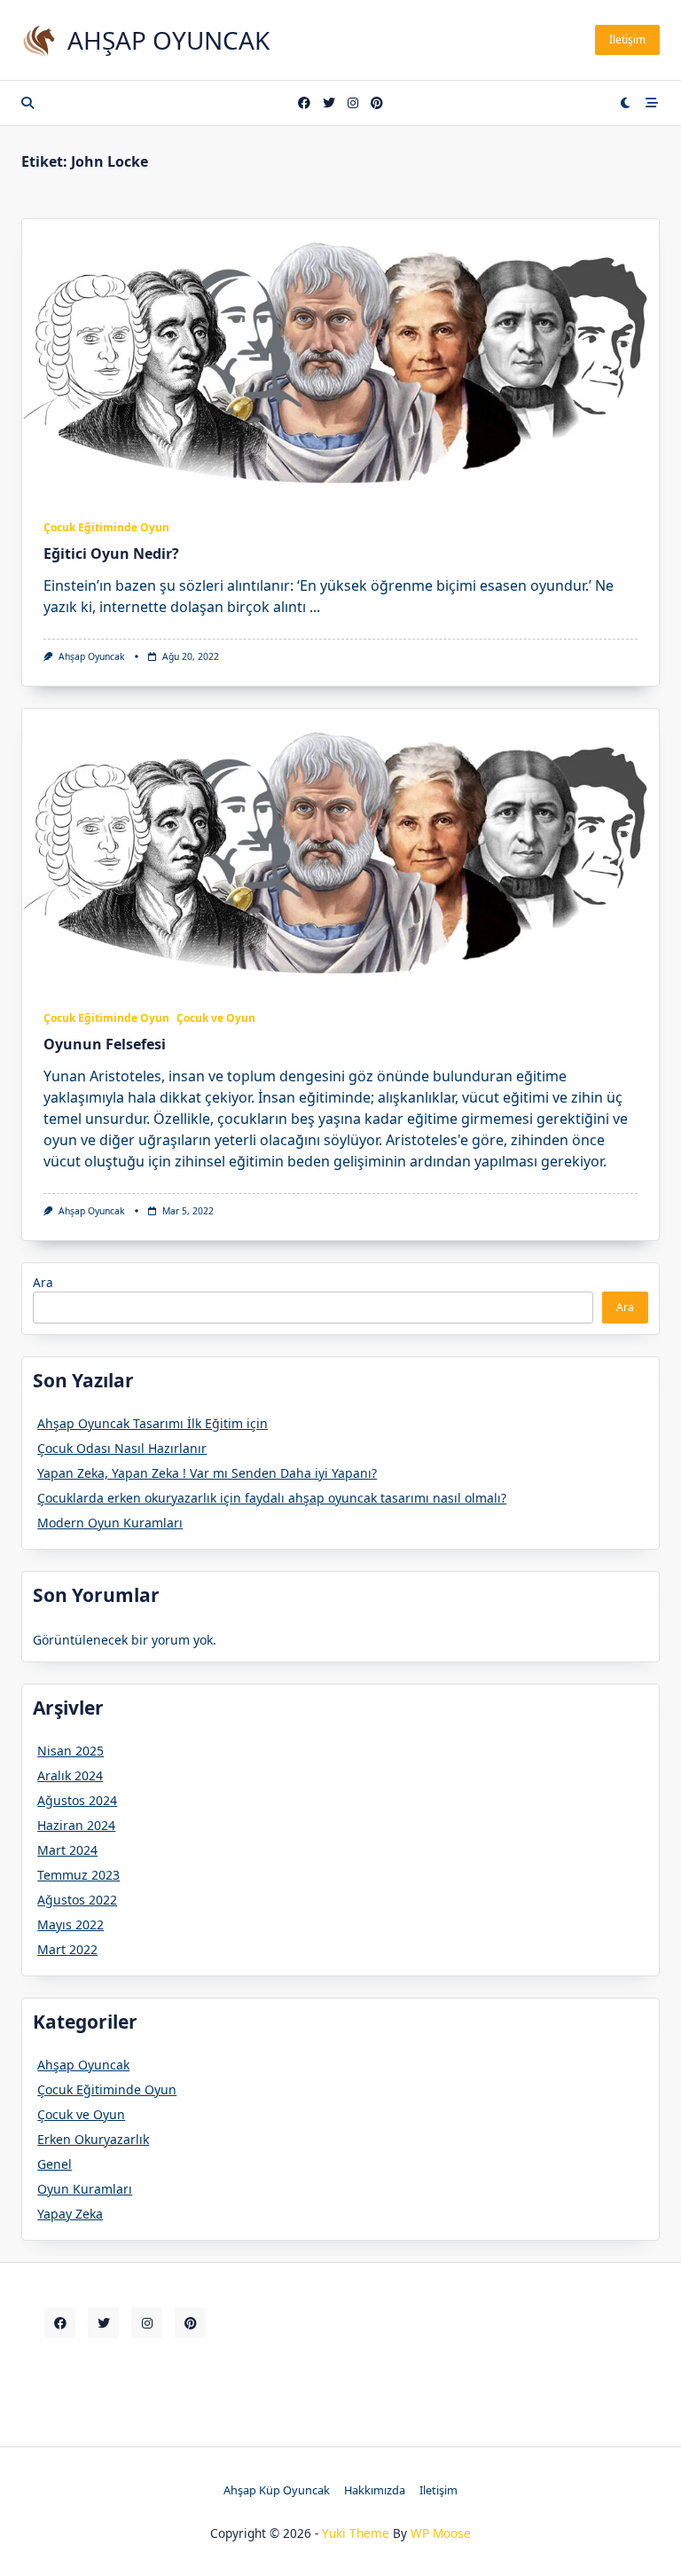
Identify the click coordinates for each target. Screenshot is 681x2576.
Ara (43, 1282)
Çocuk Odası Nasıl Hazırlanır (122, 1448)
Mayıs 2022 (70, 1924)
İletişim (627, 39)
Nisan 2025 (70, 1751)
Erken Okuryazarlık (93, 2139)
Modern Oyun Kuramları (110, 1523)
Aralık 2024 (70, 1775)
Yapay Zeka (70, 2214)
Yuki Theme (356, 2533)
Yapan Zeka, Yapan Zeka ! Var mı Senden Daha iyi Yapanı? (207, 1473)
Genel (55, 2164)
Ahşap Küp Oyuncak (277, 2490)
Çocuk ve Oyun (216, 1018)
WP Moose (441, 2533)
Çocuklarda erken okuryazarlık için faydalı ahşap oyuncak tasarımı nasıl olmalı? (272, 1498)
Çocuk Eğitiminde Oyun (106, 527)
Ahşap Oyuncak (168, 40)
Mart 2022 (67, 1949)
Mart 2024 (67, 1850)
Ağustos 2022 (77, 1900)
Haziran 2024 (76, 1825)
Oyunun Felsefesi (105, 1044)
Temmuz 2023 (78, 1875)
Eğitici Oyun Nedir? (111, 554)
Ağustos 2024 (77, 1800)
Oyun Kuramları (85, 2189)
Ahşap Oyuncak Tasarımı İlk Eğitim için (153, 1423)
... (315, 607)
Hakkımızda (375, 2490)
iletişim (438, 2490)
